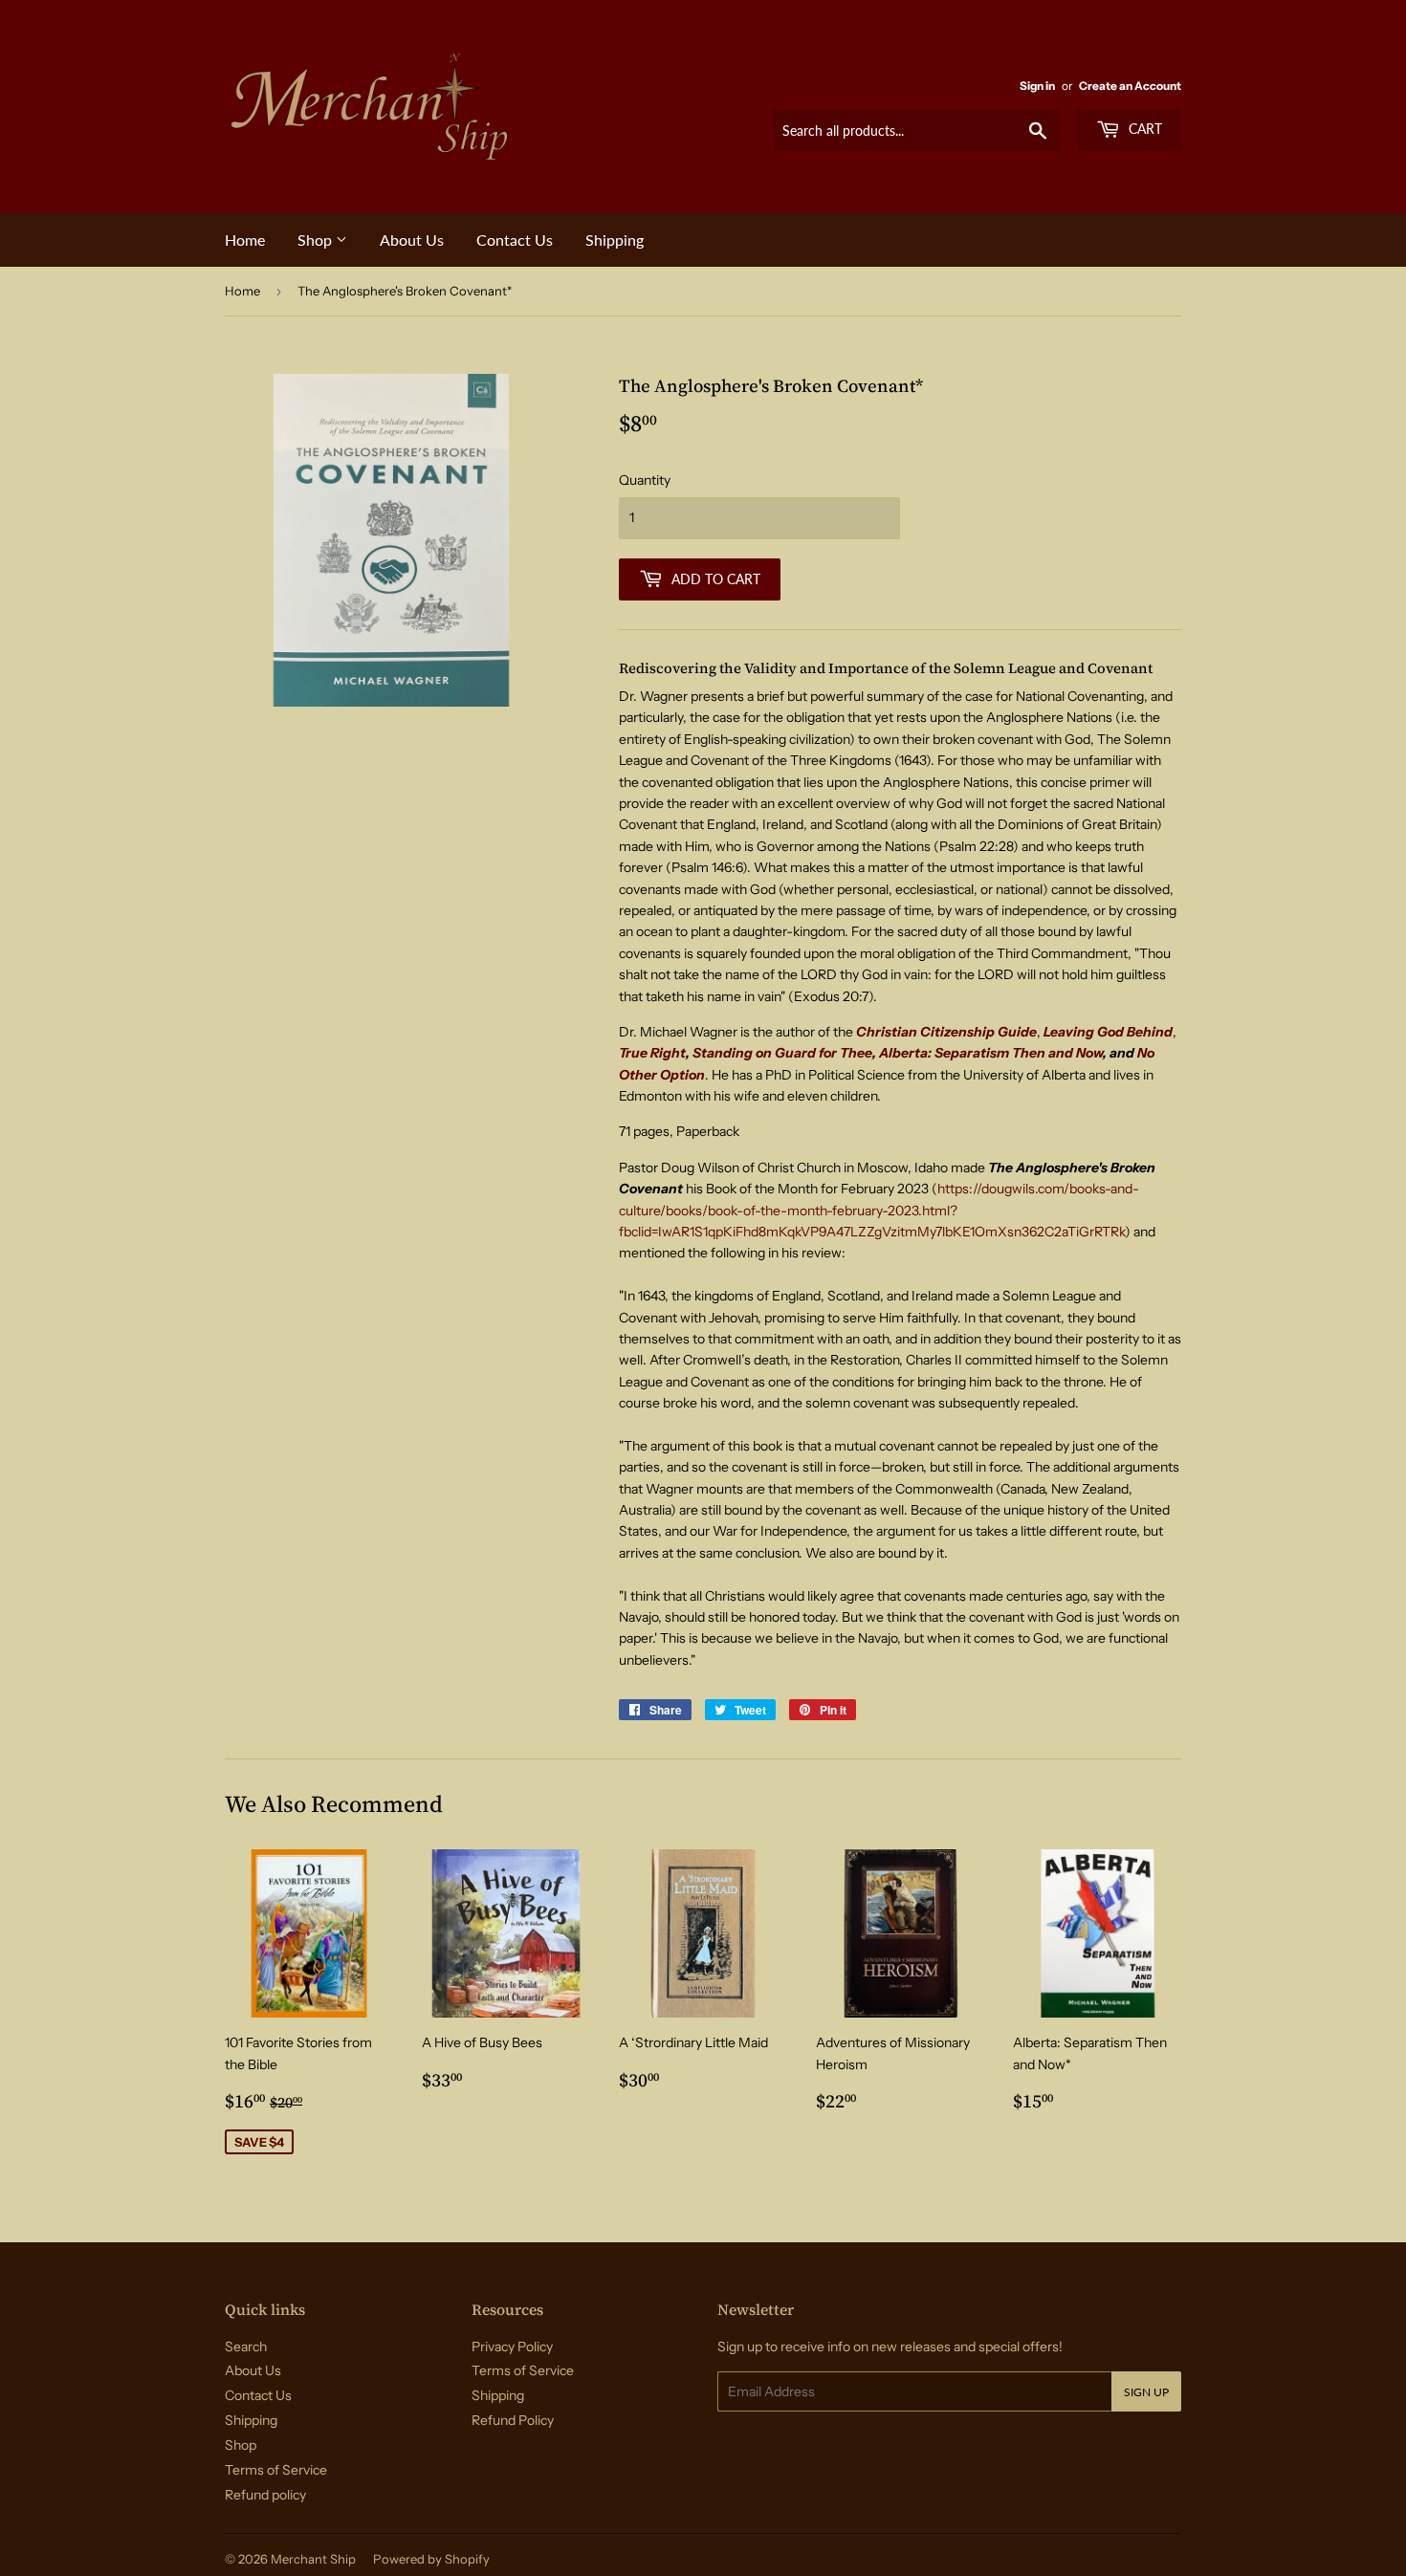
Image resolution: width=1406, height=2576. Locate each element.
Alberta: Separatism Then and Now (991, 1053)
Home (245, 240)
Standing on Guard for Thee (782, 1053)
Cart (1143, 129)
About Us (412, 240)
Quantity (645, 480)
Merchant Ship (313, 2559)
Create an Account (1130, 86)
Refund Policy (513, 2420)
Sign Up (1146, 2392)
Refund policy (265, 2495)
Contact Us (515, 240)
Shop (317, 240)
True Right (652, 1053)
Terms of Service (276, 2470)
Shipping (615, 240)
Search (246, 2347)
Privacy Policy (512, 2347)
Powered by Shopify (431, 2559)
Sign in (1037, 86)
